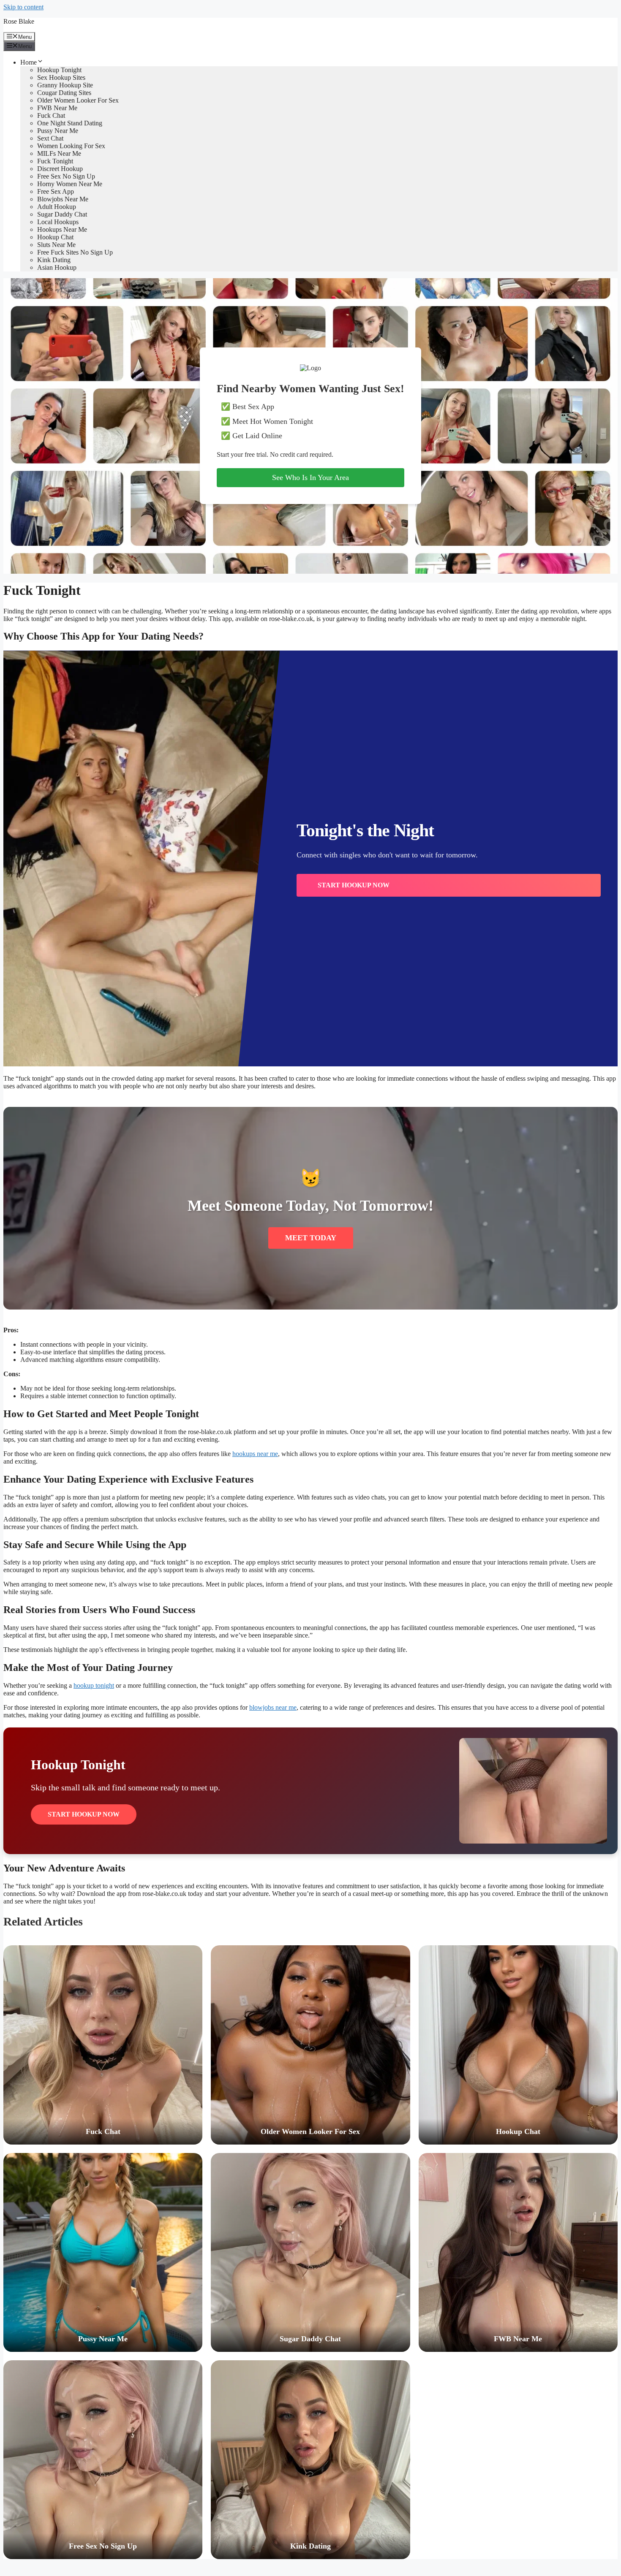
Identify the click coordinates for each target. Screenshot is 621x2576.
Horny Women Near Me (70, 184)
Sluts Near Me (56, 245)
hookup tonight (94, 1685)
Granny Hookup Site (65, 85)
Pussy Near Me (58, 131)
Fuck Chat (51, 115)
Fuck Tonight (55, 161)
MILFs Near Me (59, 153)
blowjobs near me (273, 1707)
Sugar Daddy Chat (62, 214)
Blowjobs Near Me (63, 199)
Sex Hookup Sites (61, 77)
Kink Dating (54, 260)
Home (29, 62)
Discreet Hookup (60, 169)
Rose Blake (19, 21)
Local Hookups (58, 222)
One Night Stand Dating (70, 123)
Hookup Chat (55, 237)
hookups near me (255, 1454)
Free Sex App (56, 191)
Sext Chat (50, 138)
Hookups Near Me (62, 229)
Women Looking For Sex (71, 146)
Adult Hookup (57, 207)
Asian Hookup (57, 267)
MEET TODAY (311, 1238)
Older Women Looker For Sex (78, 100)
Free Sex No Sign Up (66, 176)
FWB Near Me (57, 108)
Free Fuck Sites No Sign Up (75, 252)
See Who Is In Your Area (310, 477)
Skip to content (23, 7)
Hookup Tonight (59, 70)
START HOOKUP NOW (354, 885)
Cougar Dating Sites (64, 93)
